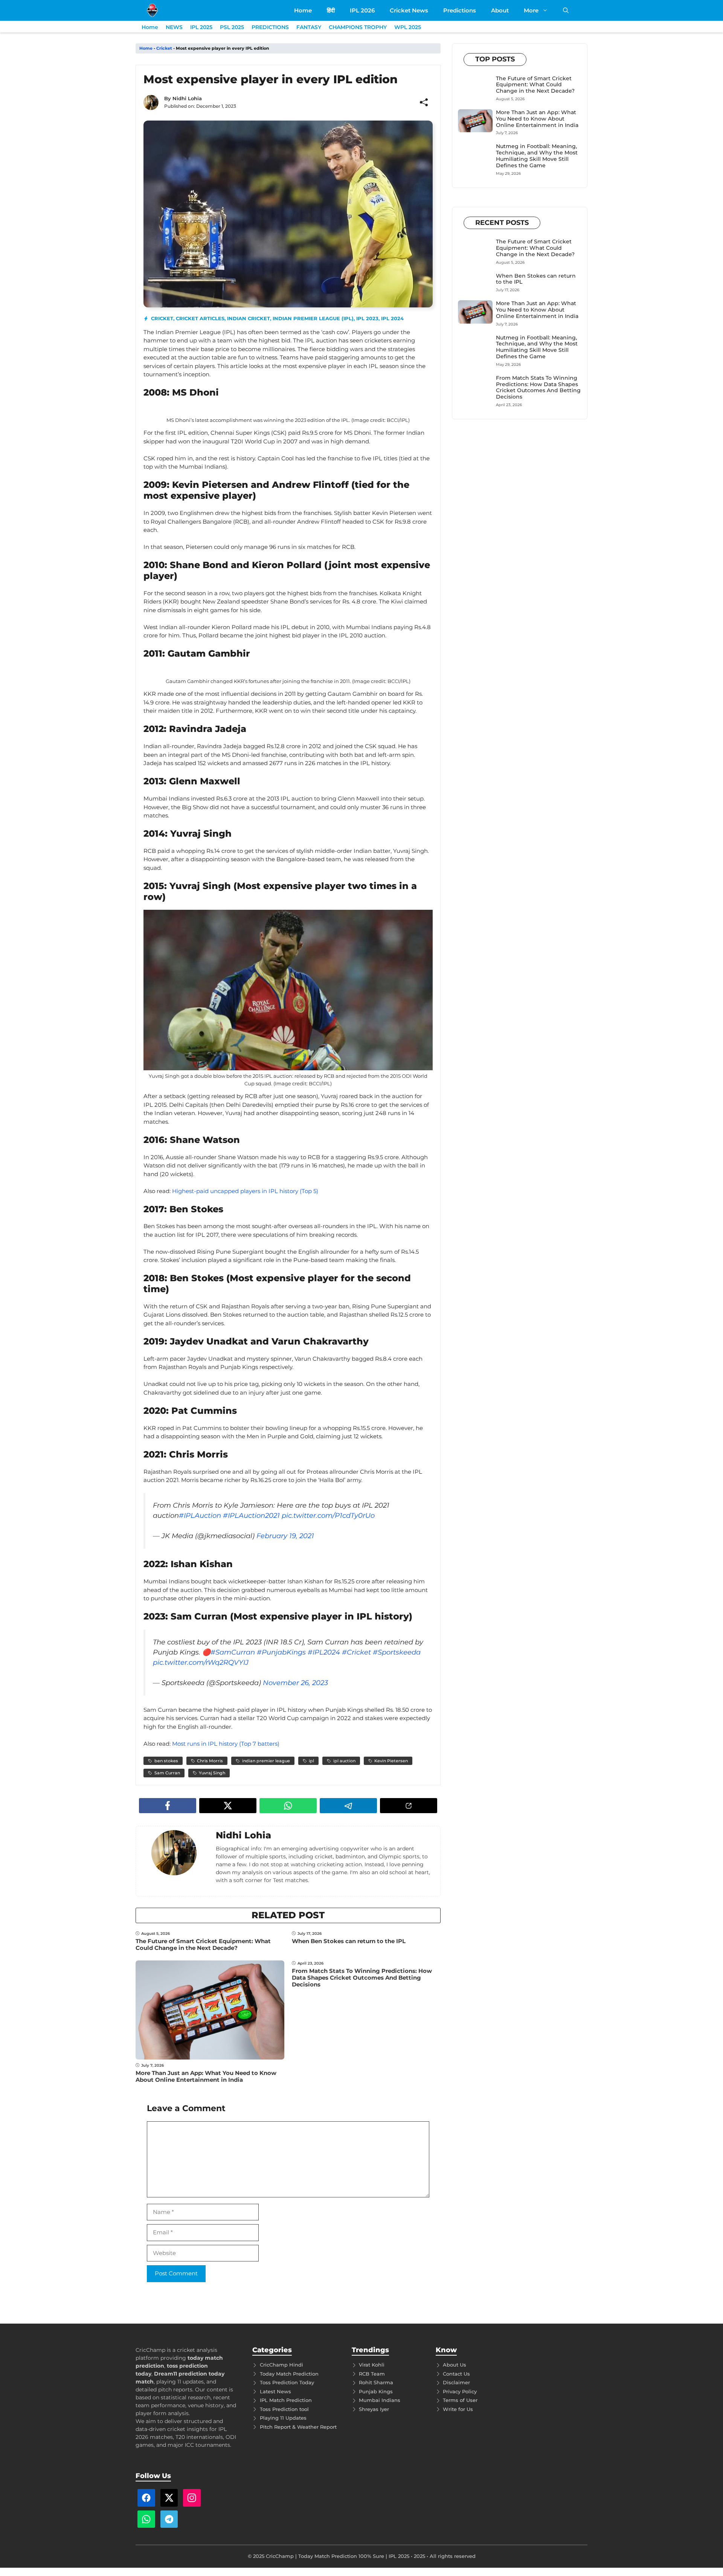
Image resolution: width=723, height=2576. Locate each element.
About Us (455, 2365)
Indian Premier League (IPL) (313, 318)
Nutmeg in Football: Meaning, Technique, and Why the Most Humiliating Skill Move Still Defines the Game (537, 156)
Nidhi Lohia (187, 98)
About (500, 10)
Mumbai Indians (380, 2400)
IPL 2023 (367, 318)
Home (303, 10)
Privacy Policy (460, 2391)
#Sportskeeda (397, 1652)
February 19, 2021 (285, 1536)
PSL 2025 (232, 27)
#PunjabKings (281, 1652)
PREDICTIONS (270, 27)
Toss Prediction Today (287, 2382)
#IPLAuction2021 (251, 1516)
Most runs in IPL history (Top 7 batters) (226, 1744)
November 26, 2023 (295, 1683)
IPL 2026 (362, 10)
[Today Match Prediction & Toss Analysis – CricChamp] (152, 10)
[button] (566, 10)
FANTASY (309, 27)
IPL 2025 (201, 27)
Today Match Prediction (289, 2374)
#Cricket (356, 1652)
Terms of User (460, 2400)
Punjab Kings (376, 2391)
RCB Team (372, 2374)
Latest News (275, 2391)
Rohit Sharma (376, 2382)
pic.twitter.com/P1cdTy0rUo (328, 1516)
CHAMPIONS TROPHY (358, 27)
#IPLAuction (200, 1516)
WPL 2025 (408, 27)
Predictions (460, 10)
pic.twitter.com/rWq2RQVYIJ (201, 1662)
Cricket (164, 48)
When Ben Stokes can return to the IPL (349, 1941)
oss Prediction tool (286, 2409)
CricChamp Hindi (281, 2365)
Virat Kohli (372, 2365)
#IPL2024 (324, 1652)
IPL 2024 (392, 318)
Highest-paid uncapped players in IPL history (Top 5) (245, 1191)
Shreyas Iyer (374, 2409)
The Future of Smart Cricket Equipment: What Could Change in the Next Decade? (203, 1944)
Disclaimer (456, 2382)
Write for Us (458, 2409)
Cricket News (409, 10)
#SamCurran (233, 1652)
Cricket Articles (200, 318)
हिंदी (331, 10)
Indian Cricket (249, 318)
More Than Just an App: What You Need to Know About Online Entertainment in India (206, 2076)
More (531, 10)
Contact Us (456, 2374)
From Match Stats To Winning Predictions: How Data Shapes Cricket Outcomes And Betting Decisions (362, 1978)
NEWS (174, 27)
